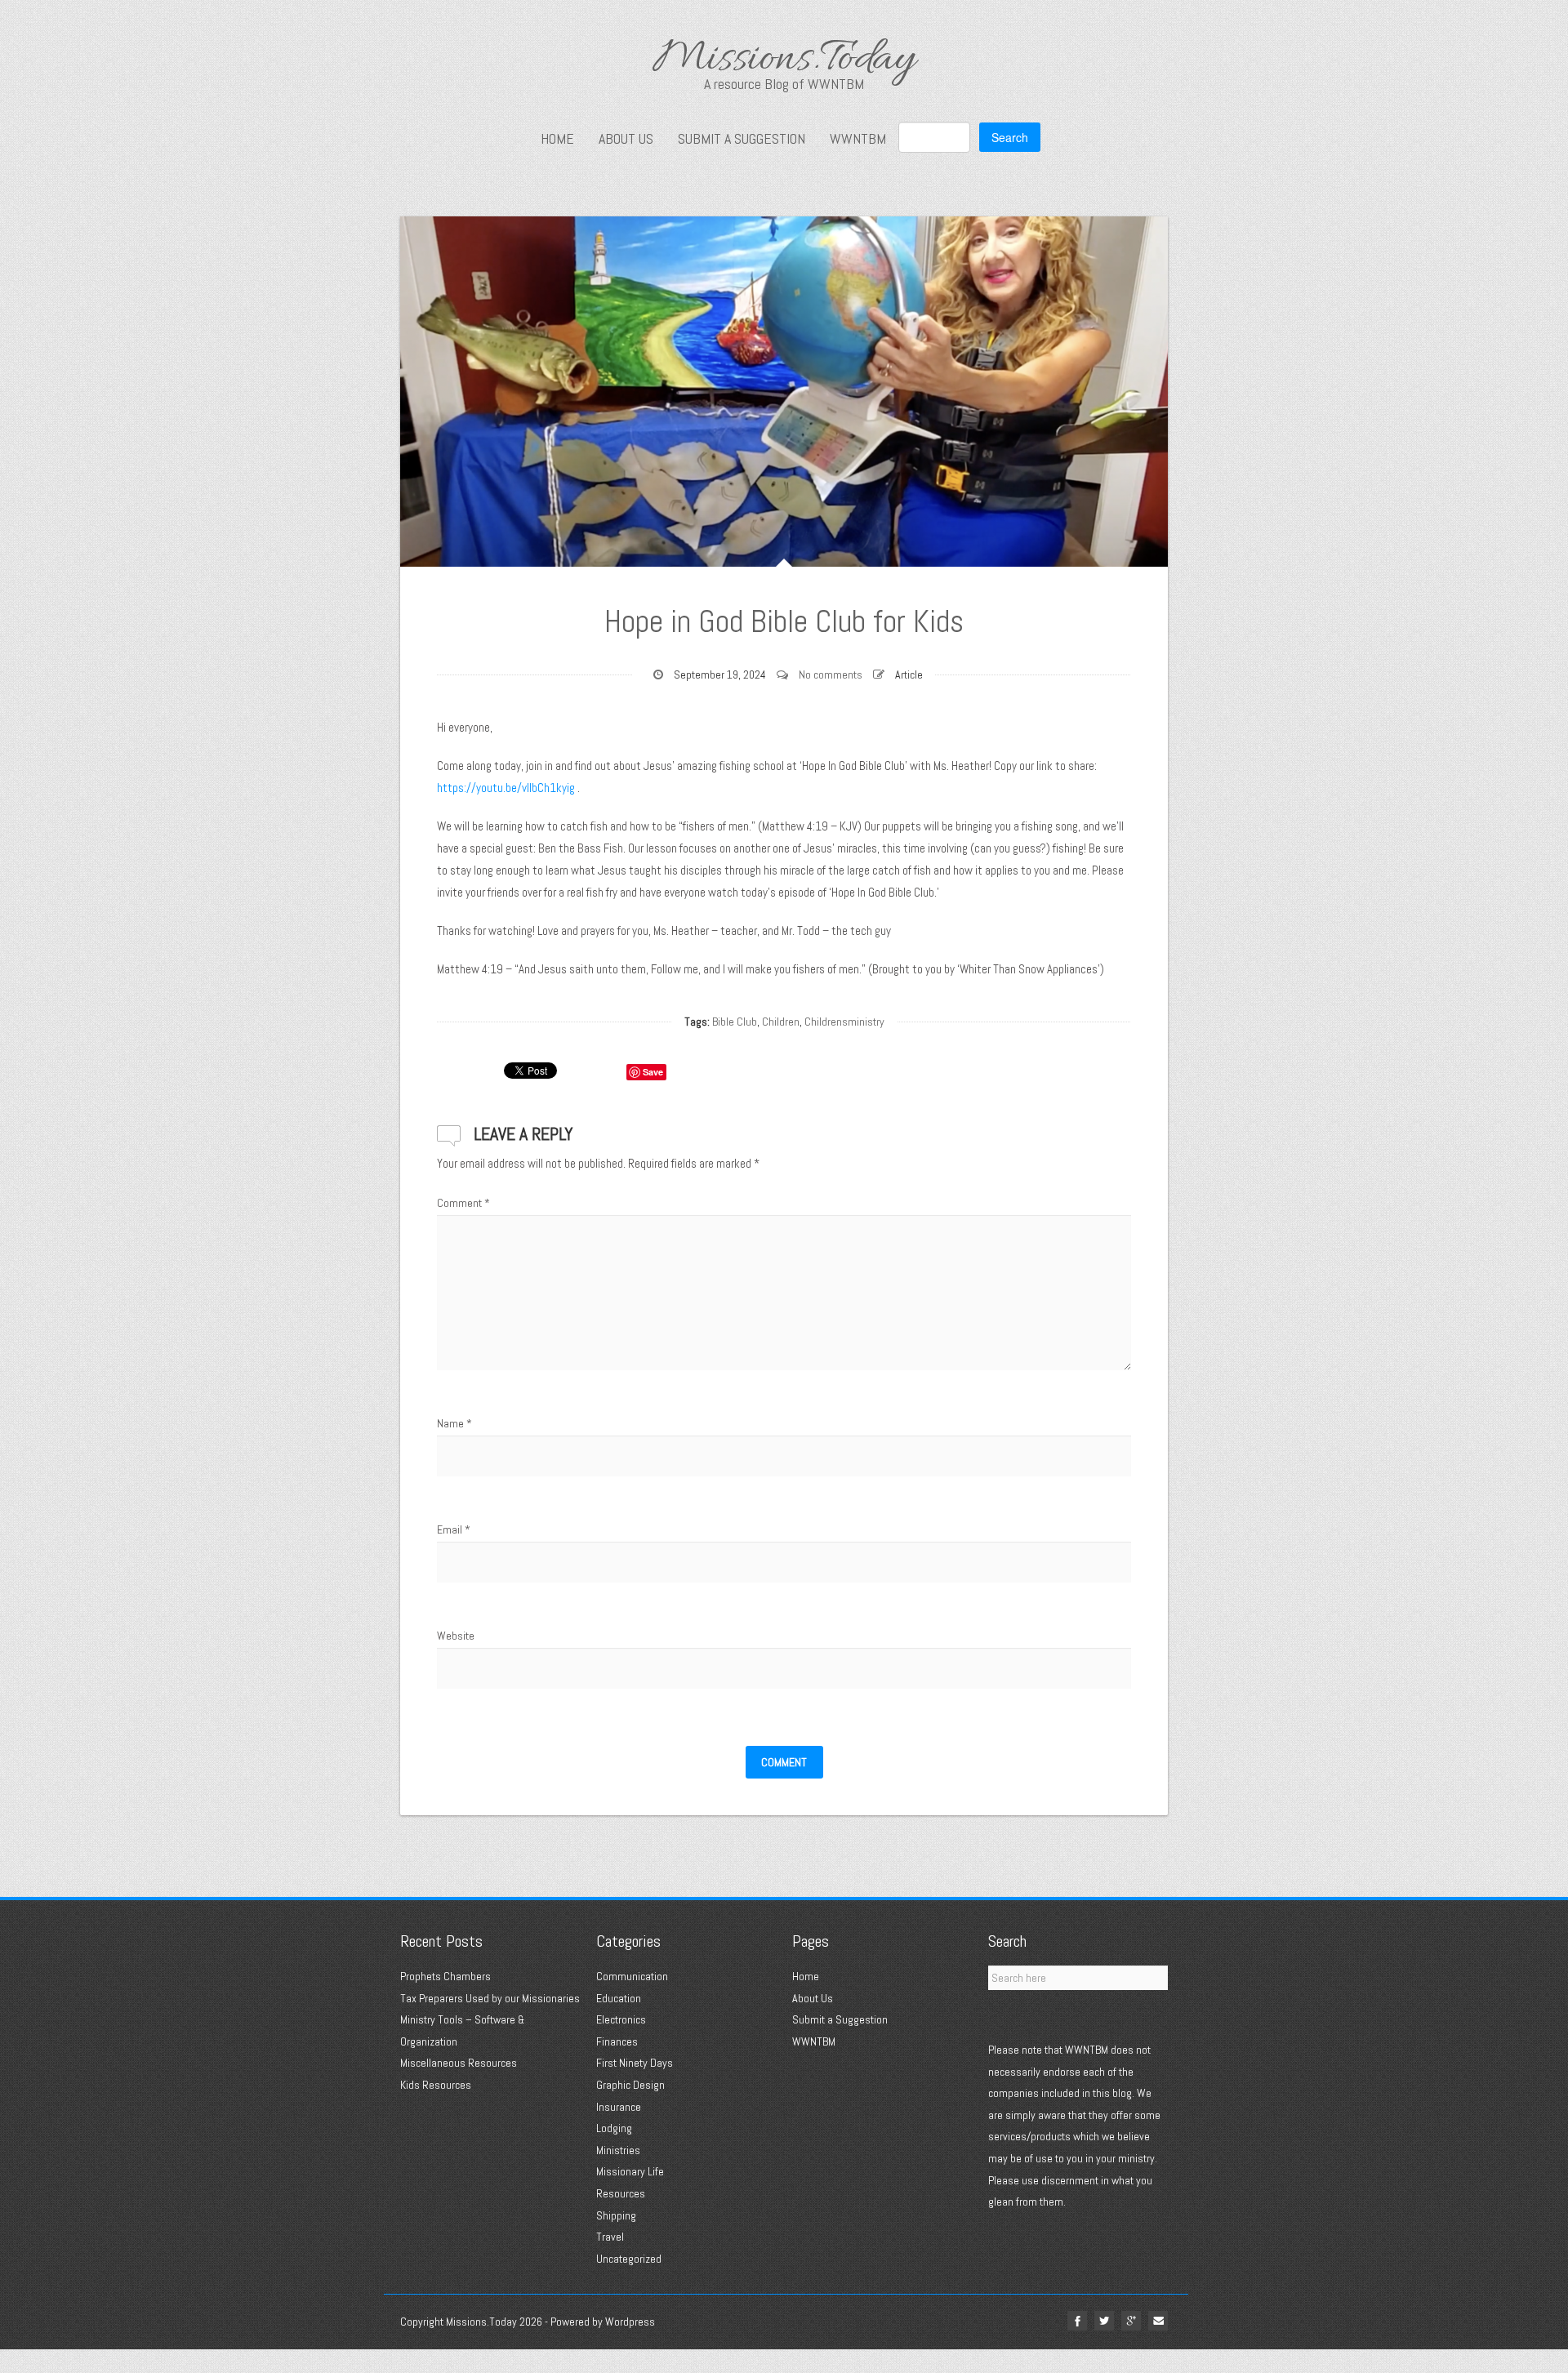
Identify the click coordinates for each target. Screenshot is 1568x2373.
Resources (621, 2193)
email (1158, 2321)
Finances (617, 2041)
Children (781, 1022)
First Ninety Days (635, 2063)
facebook (1077, 2321)
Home (557, 139)
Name (454, 1423)
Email (454, 1529)
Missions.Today (784, 61)
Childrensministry (844, 1022)
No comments (831, 675)
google (1131, 2321)
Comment (463, 1203)
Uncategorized (629, 2259)
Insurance (619, 2107)
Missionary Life (630, 2171)
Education (619, 1998)
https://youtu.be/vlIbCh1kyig (506, 788)
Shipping (616, 2215)
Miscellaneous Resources (459, 2063)
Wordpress (630, 2322)
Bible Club (735, 1022)
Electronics (621, 2019)
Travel (610, 2237)
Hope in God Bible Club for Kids (784, 621)
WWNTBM (858, 139)
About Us (626, 139)
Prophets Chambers (445, 1976)
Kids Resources (436, 2085)
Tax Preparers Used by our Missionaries (490, 1998)
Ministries (618, 2150)
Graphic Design (630, 2085)
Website (456, 1636)
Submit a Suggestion (742, 139)
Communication (632, 1976)
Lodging (614, 2128)
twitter (1104, 2321)
